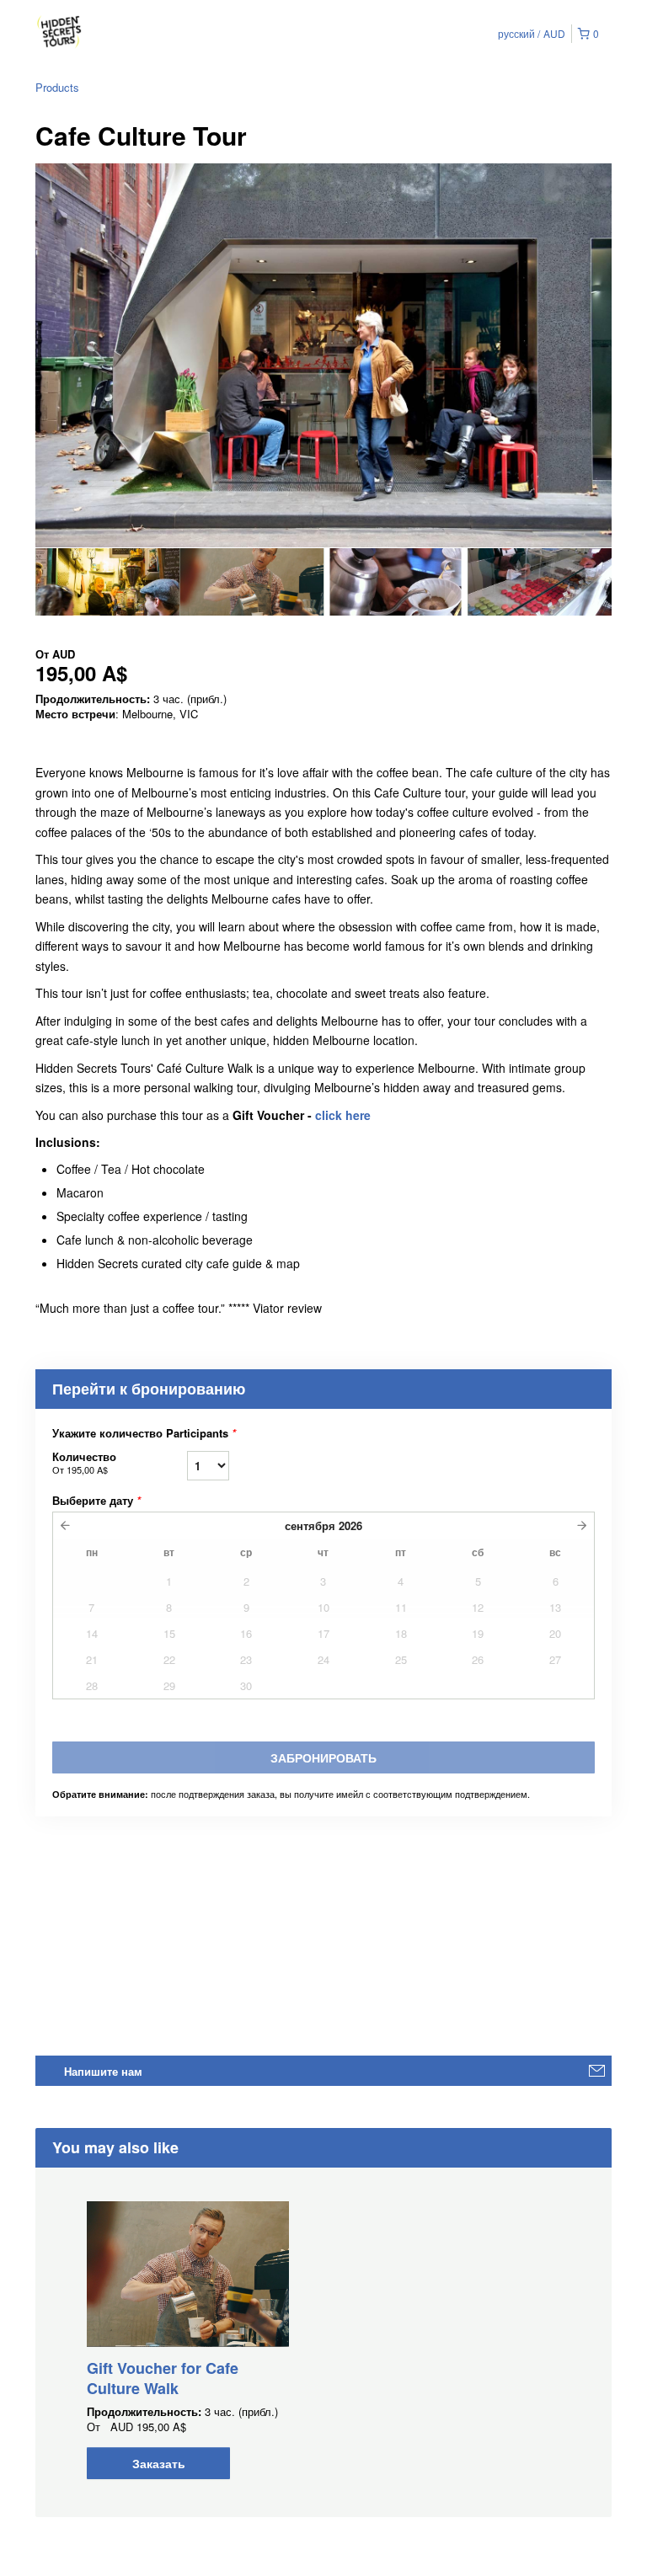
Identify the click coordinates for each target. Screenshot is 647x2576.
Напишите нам (103, 2071)
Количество (84, 1462)
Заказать (159, 2463)
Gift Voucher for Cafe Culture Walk (163, 2378)
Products (57, 87)
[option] (107, 582)
